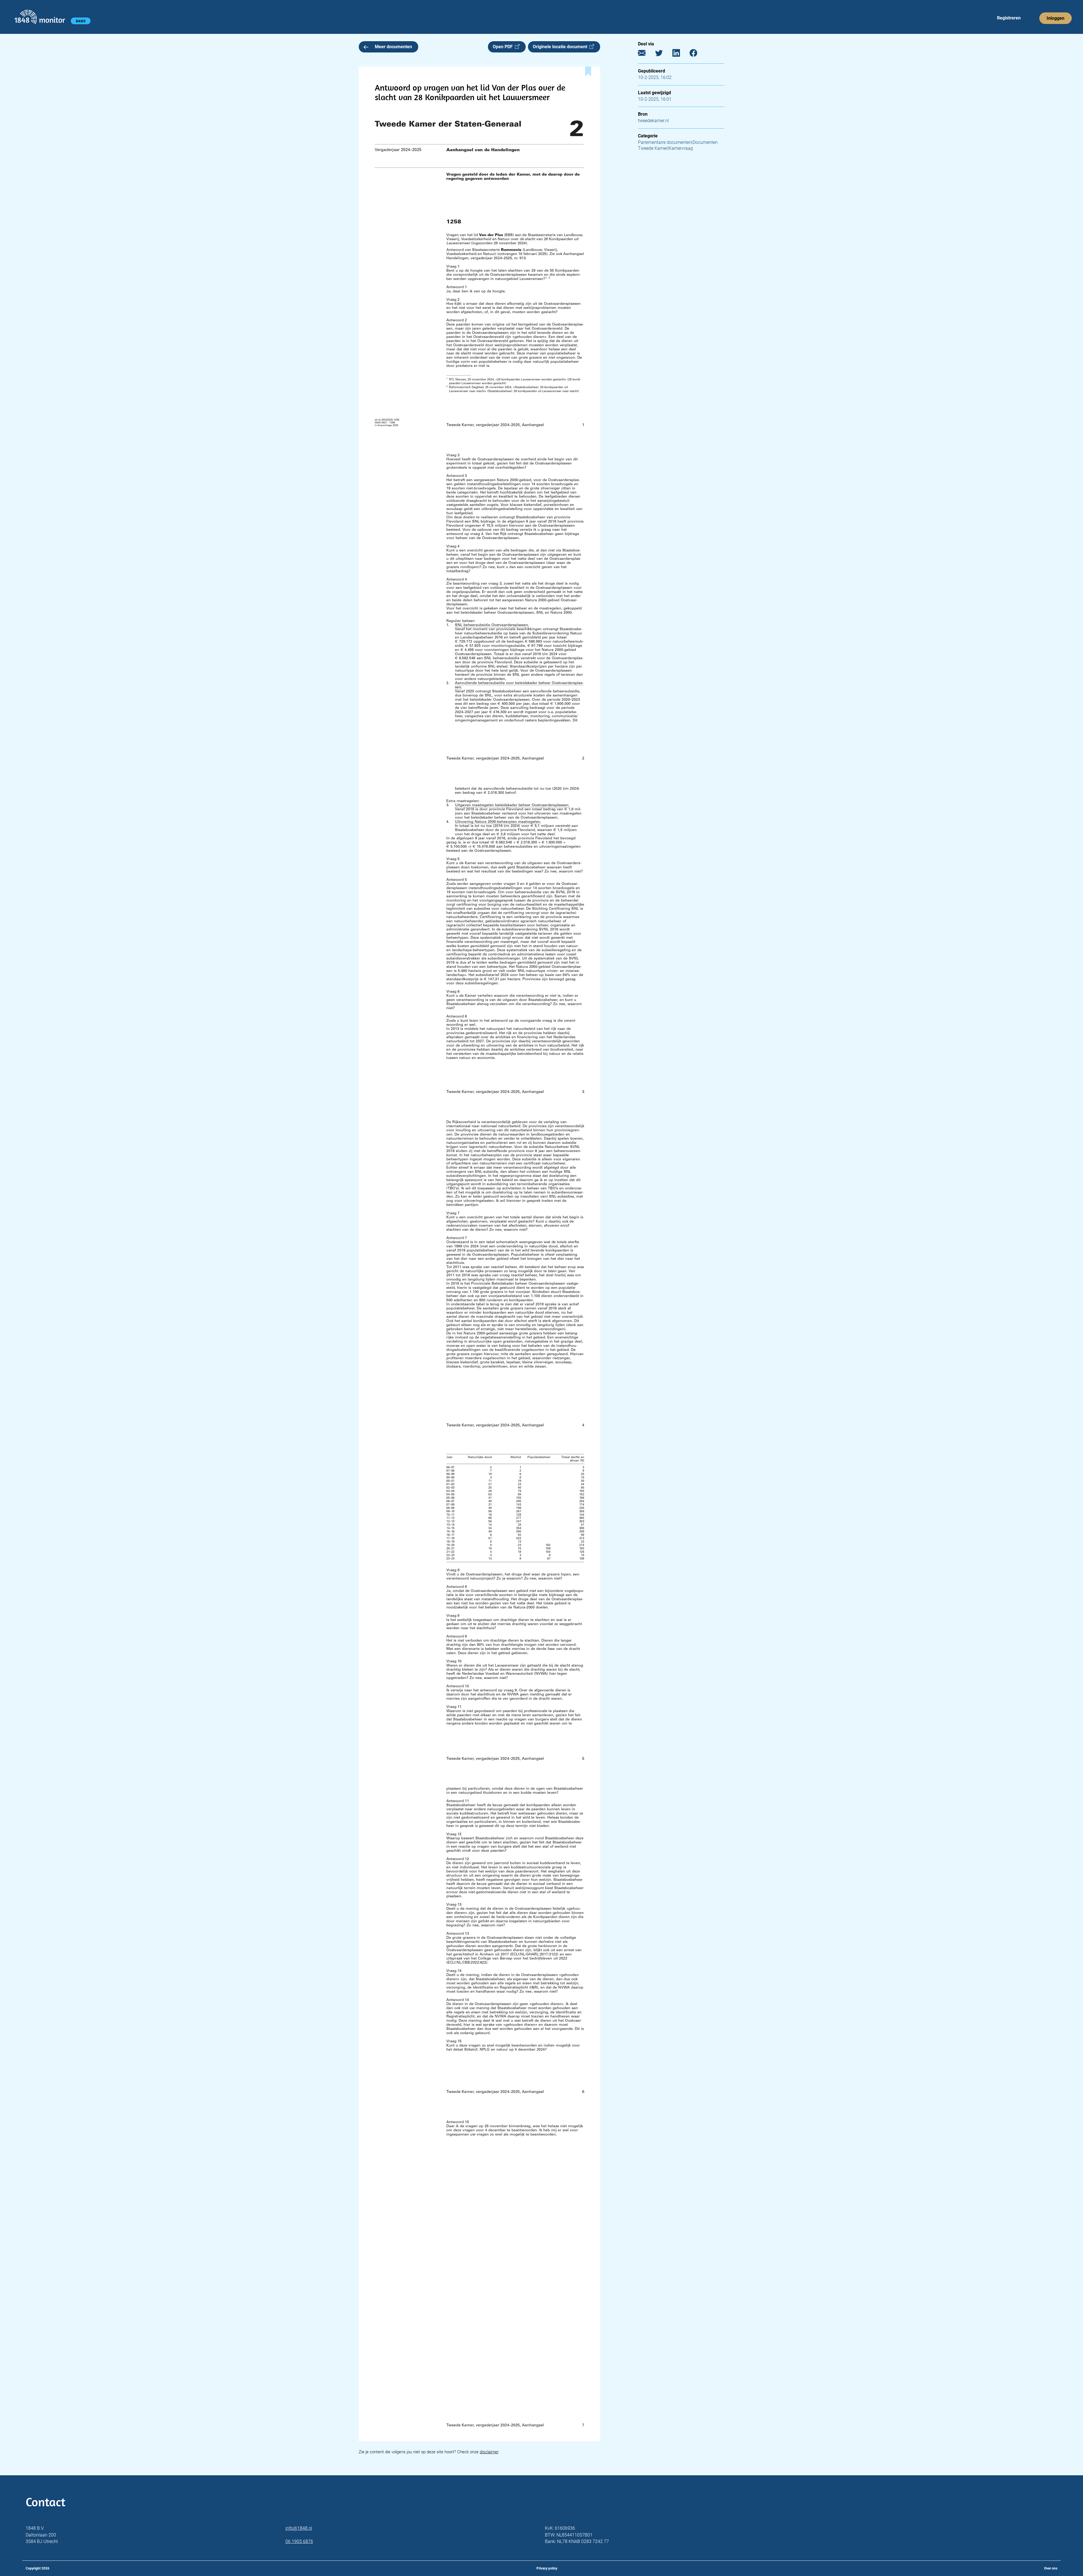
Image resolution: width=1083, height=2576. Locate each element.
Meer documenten (393, 47)
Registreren (1009, 18)
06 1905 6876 (299, 2541)
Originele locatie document (561, 47)
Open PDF (504, 47)
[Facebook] (698, 54)
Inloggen (1056, 18)
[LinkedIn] (680, 54)
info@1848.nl (299, 2528)
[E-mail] (646, 54)
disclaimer (489, 2452)
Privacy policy (547, 2568)
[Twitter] (663, 54)
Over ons (1051, 2568)
